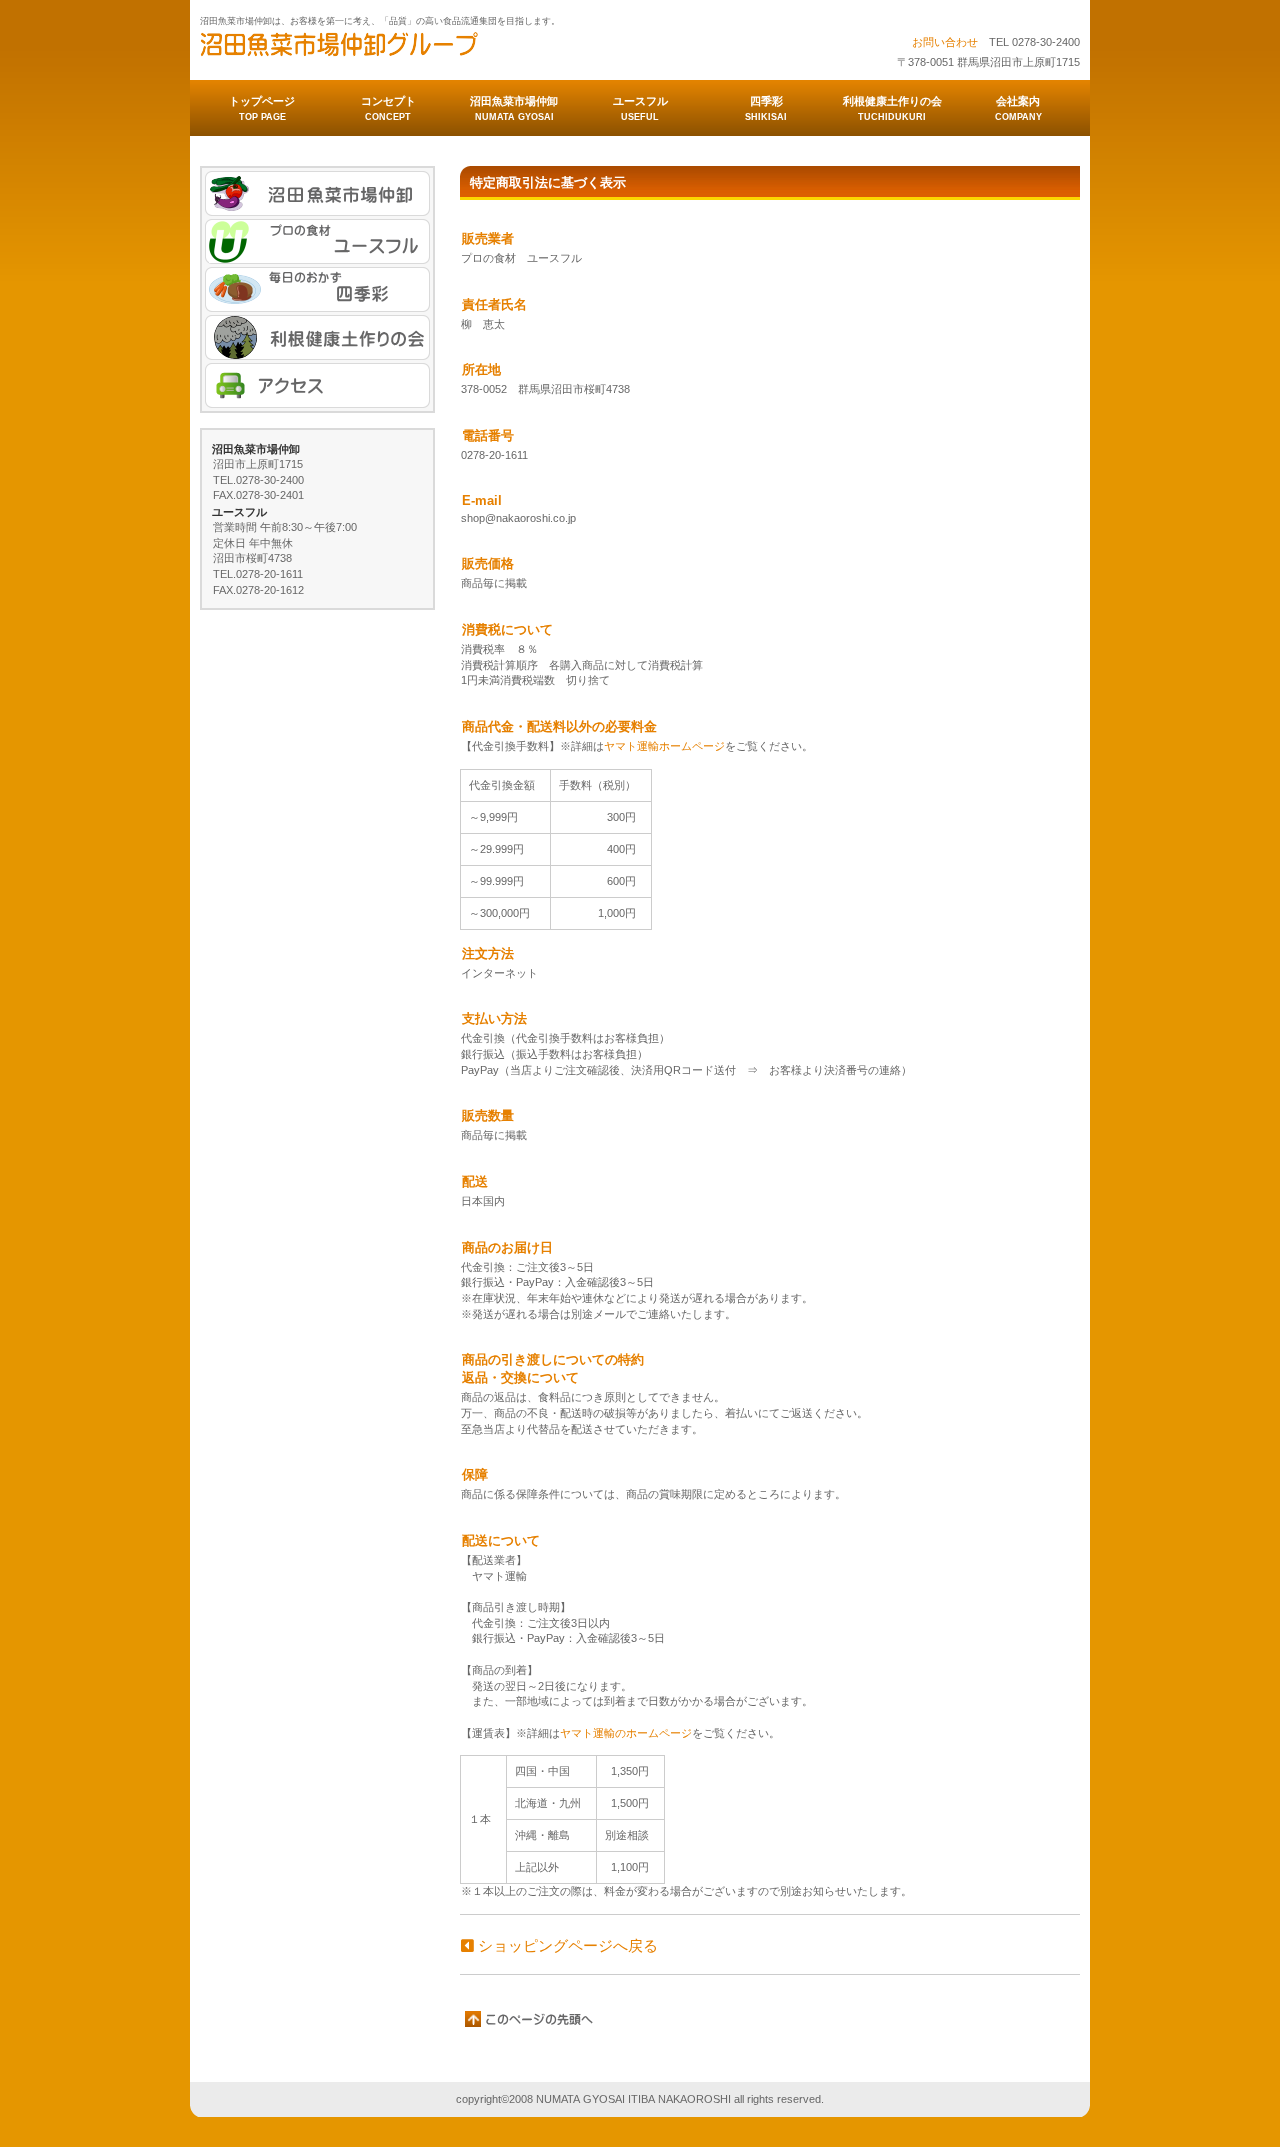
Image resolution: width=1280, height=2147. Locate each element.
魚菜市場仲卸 (317, 193)
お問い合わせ (945, 42)
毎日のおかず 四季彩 (317, 289)
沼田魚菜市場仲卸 (400, 51)
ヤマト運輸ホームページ (664, 746)
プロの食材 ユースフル (317, 241)
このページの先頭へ (530, 2019)
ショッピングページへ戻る (566, 1946)
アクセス (317, 385)
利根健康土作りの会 (317, 337)
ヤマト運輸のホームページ (626, 1733)
